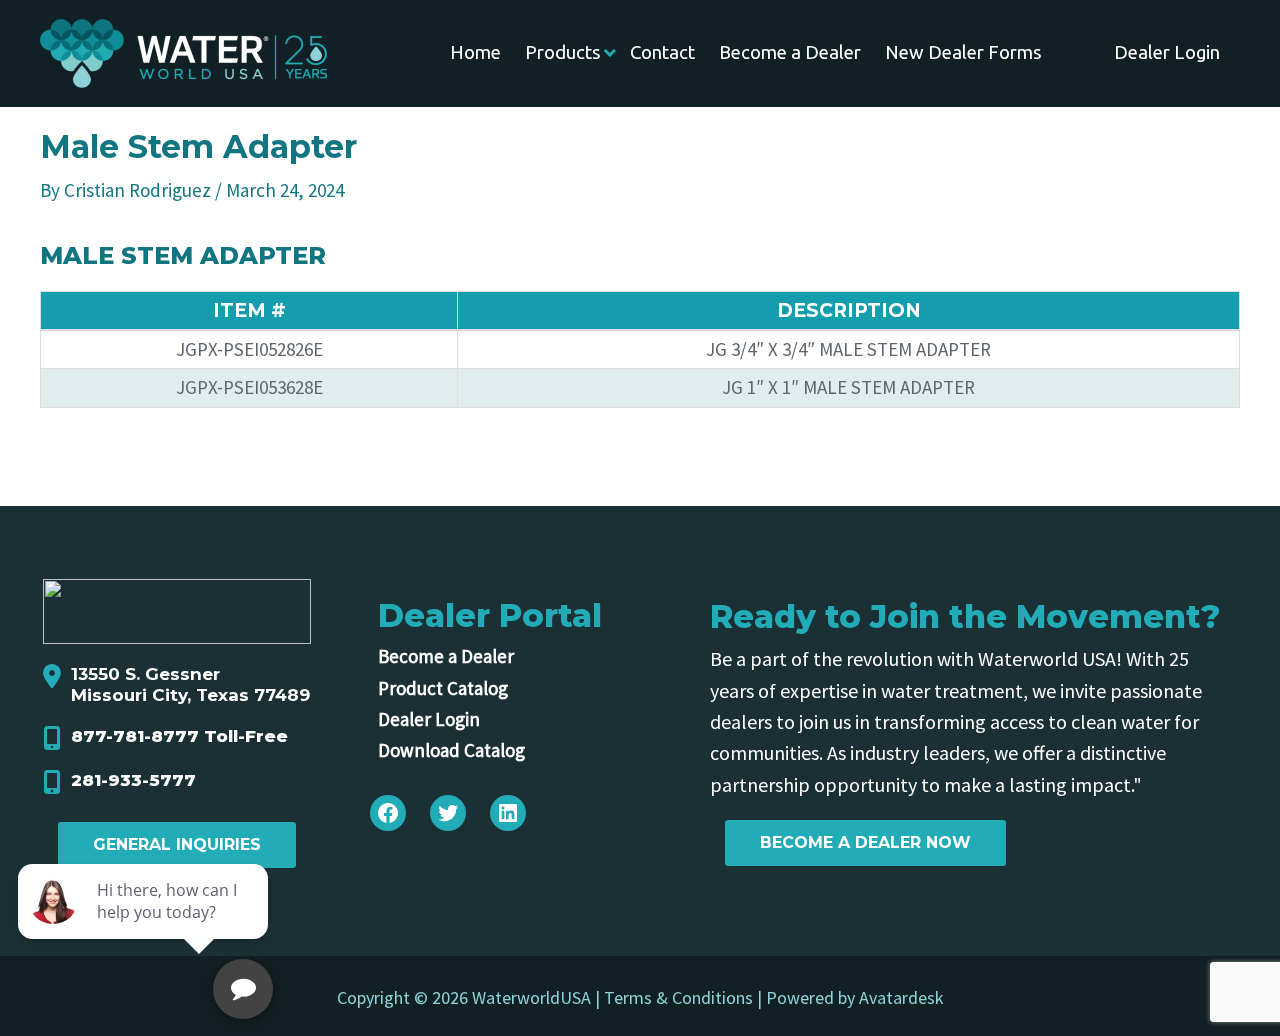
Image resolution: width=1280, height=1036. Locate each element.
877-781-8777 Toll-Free (179, 736)
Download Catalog (451, 750)
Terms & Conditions (678, 997)
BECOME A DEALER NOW (865, 842)
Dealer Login (429, 719)
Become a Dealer (446, 656)
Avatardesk (901, 997)
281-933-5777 (133, 780)
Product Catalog (443, 688)
